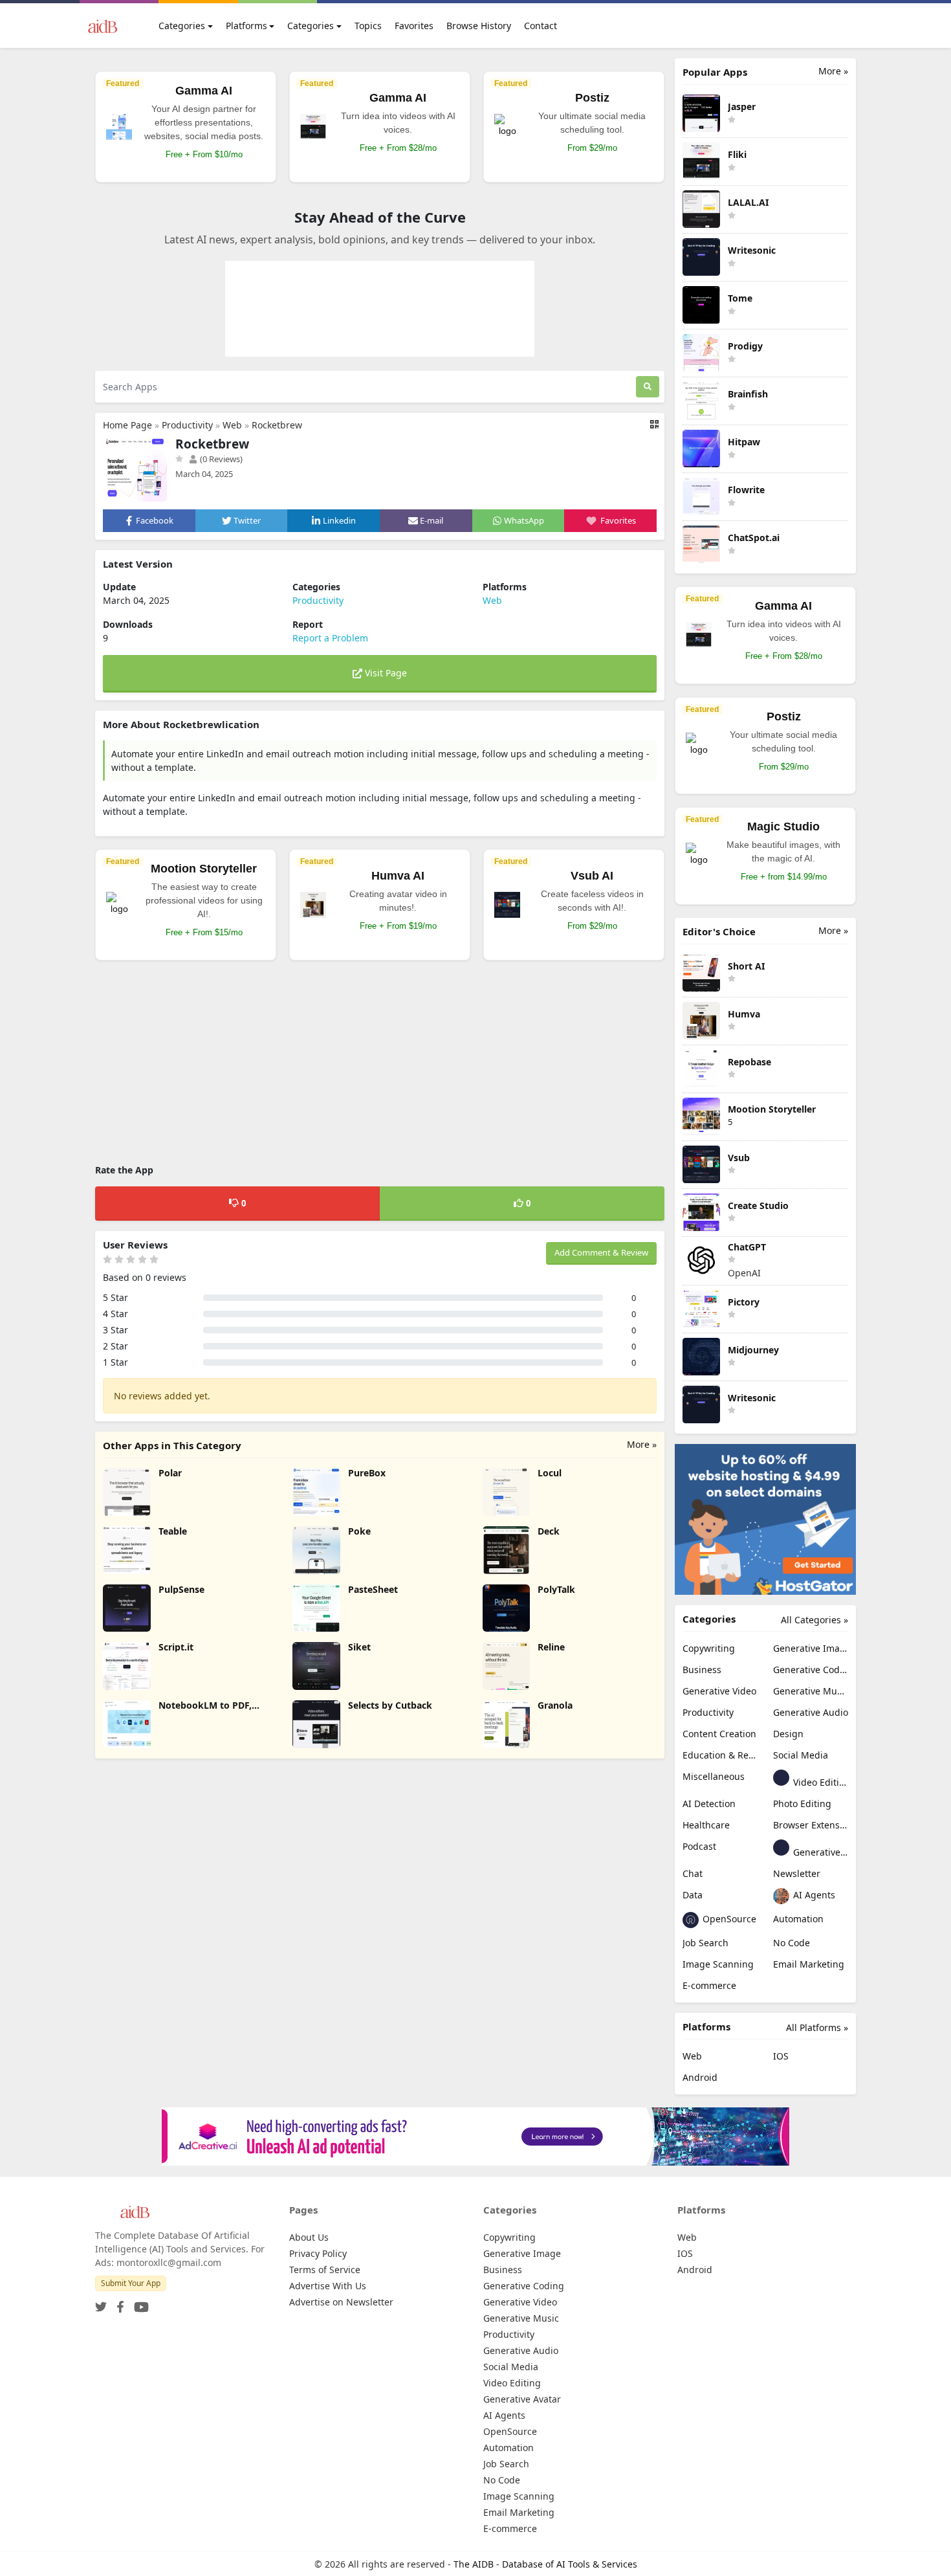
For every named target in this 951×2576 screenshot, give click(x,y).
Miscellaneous (714, 1776)
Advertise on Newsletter (341, 2302)
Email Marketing (809, 1964)
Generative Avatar (819, 1852)
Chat (693, 1873)
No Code (792, 1943)
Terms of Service (325, 2270)
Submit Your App (131, 2283)
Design (788, 1734)
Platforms (246, 26)
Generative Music (811, 1691)
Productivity (187, 425)
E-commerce (709, 1985)
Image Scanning (718, 1964)
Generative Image (811, 1648)
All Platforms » (817, 2027)
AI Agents (813, 1895)
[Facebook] (118, 2303)
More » (642, 1444)
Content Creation (719, 1734)
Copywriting (709, 1648)
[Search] (648, 387)
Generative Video (719, 1691)
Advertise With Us (328, 2286)
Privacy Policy (318, 2253)
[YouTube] (139, 2303)
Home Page (127, 425)
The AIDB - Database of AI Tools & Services (545, 2564)
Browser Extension (811, 1825)
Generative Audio (811, 1712)
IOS (781, 2056)
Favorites (414, 26)
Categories (182, 26)
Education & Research (720, 1755)
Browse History (479, 26)
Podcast (699, 1846)
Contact (541, 26)
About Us (309, 2237)
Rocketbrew (277, 425)
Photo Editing (802, 1804)
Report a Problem (330, 638)
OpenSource (728, 1919)
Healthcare (706, 1825)
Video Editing (819, 1782)
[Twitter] (101, 2303)
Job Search (705, 1943)
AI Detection (709, 1804)
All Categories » (814, 1620)
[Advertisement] (380, 1064)
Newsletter (797, 1873)
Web (232, 425)
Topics (368, 26)
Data (693, 1895)
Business (702, 1670)
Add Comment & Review (601, 1252)
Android (700, 2077)
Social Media (801, 1755)
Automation (798, 1919)
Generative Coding (811, 1670)
